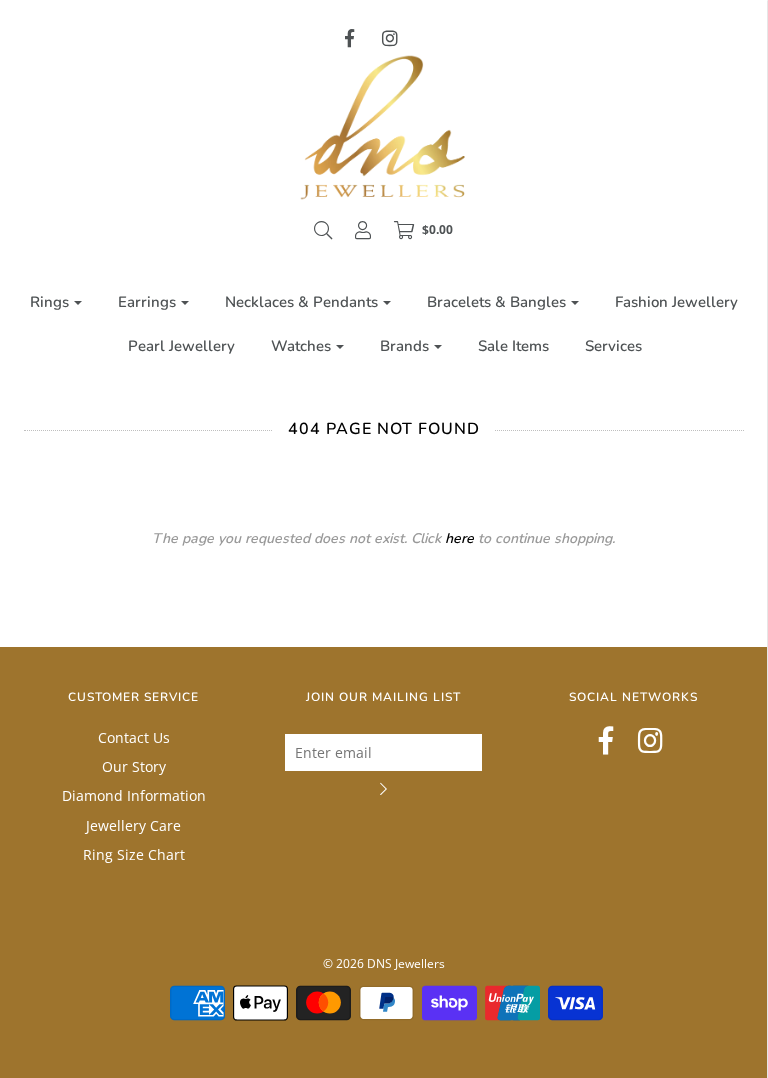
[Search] (323, 230)
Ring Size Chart (134, 854)
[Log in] (363, 230)
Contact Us (134, 737)
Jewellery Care (133, 825)
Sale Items (513, 346)
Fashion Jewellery (676, 302)
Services (613, 346)
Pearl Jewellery (181, 346)
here (459, 538)
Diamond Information (134, 795)
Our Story (134, 766)
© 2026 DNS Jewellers (384, 963)
